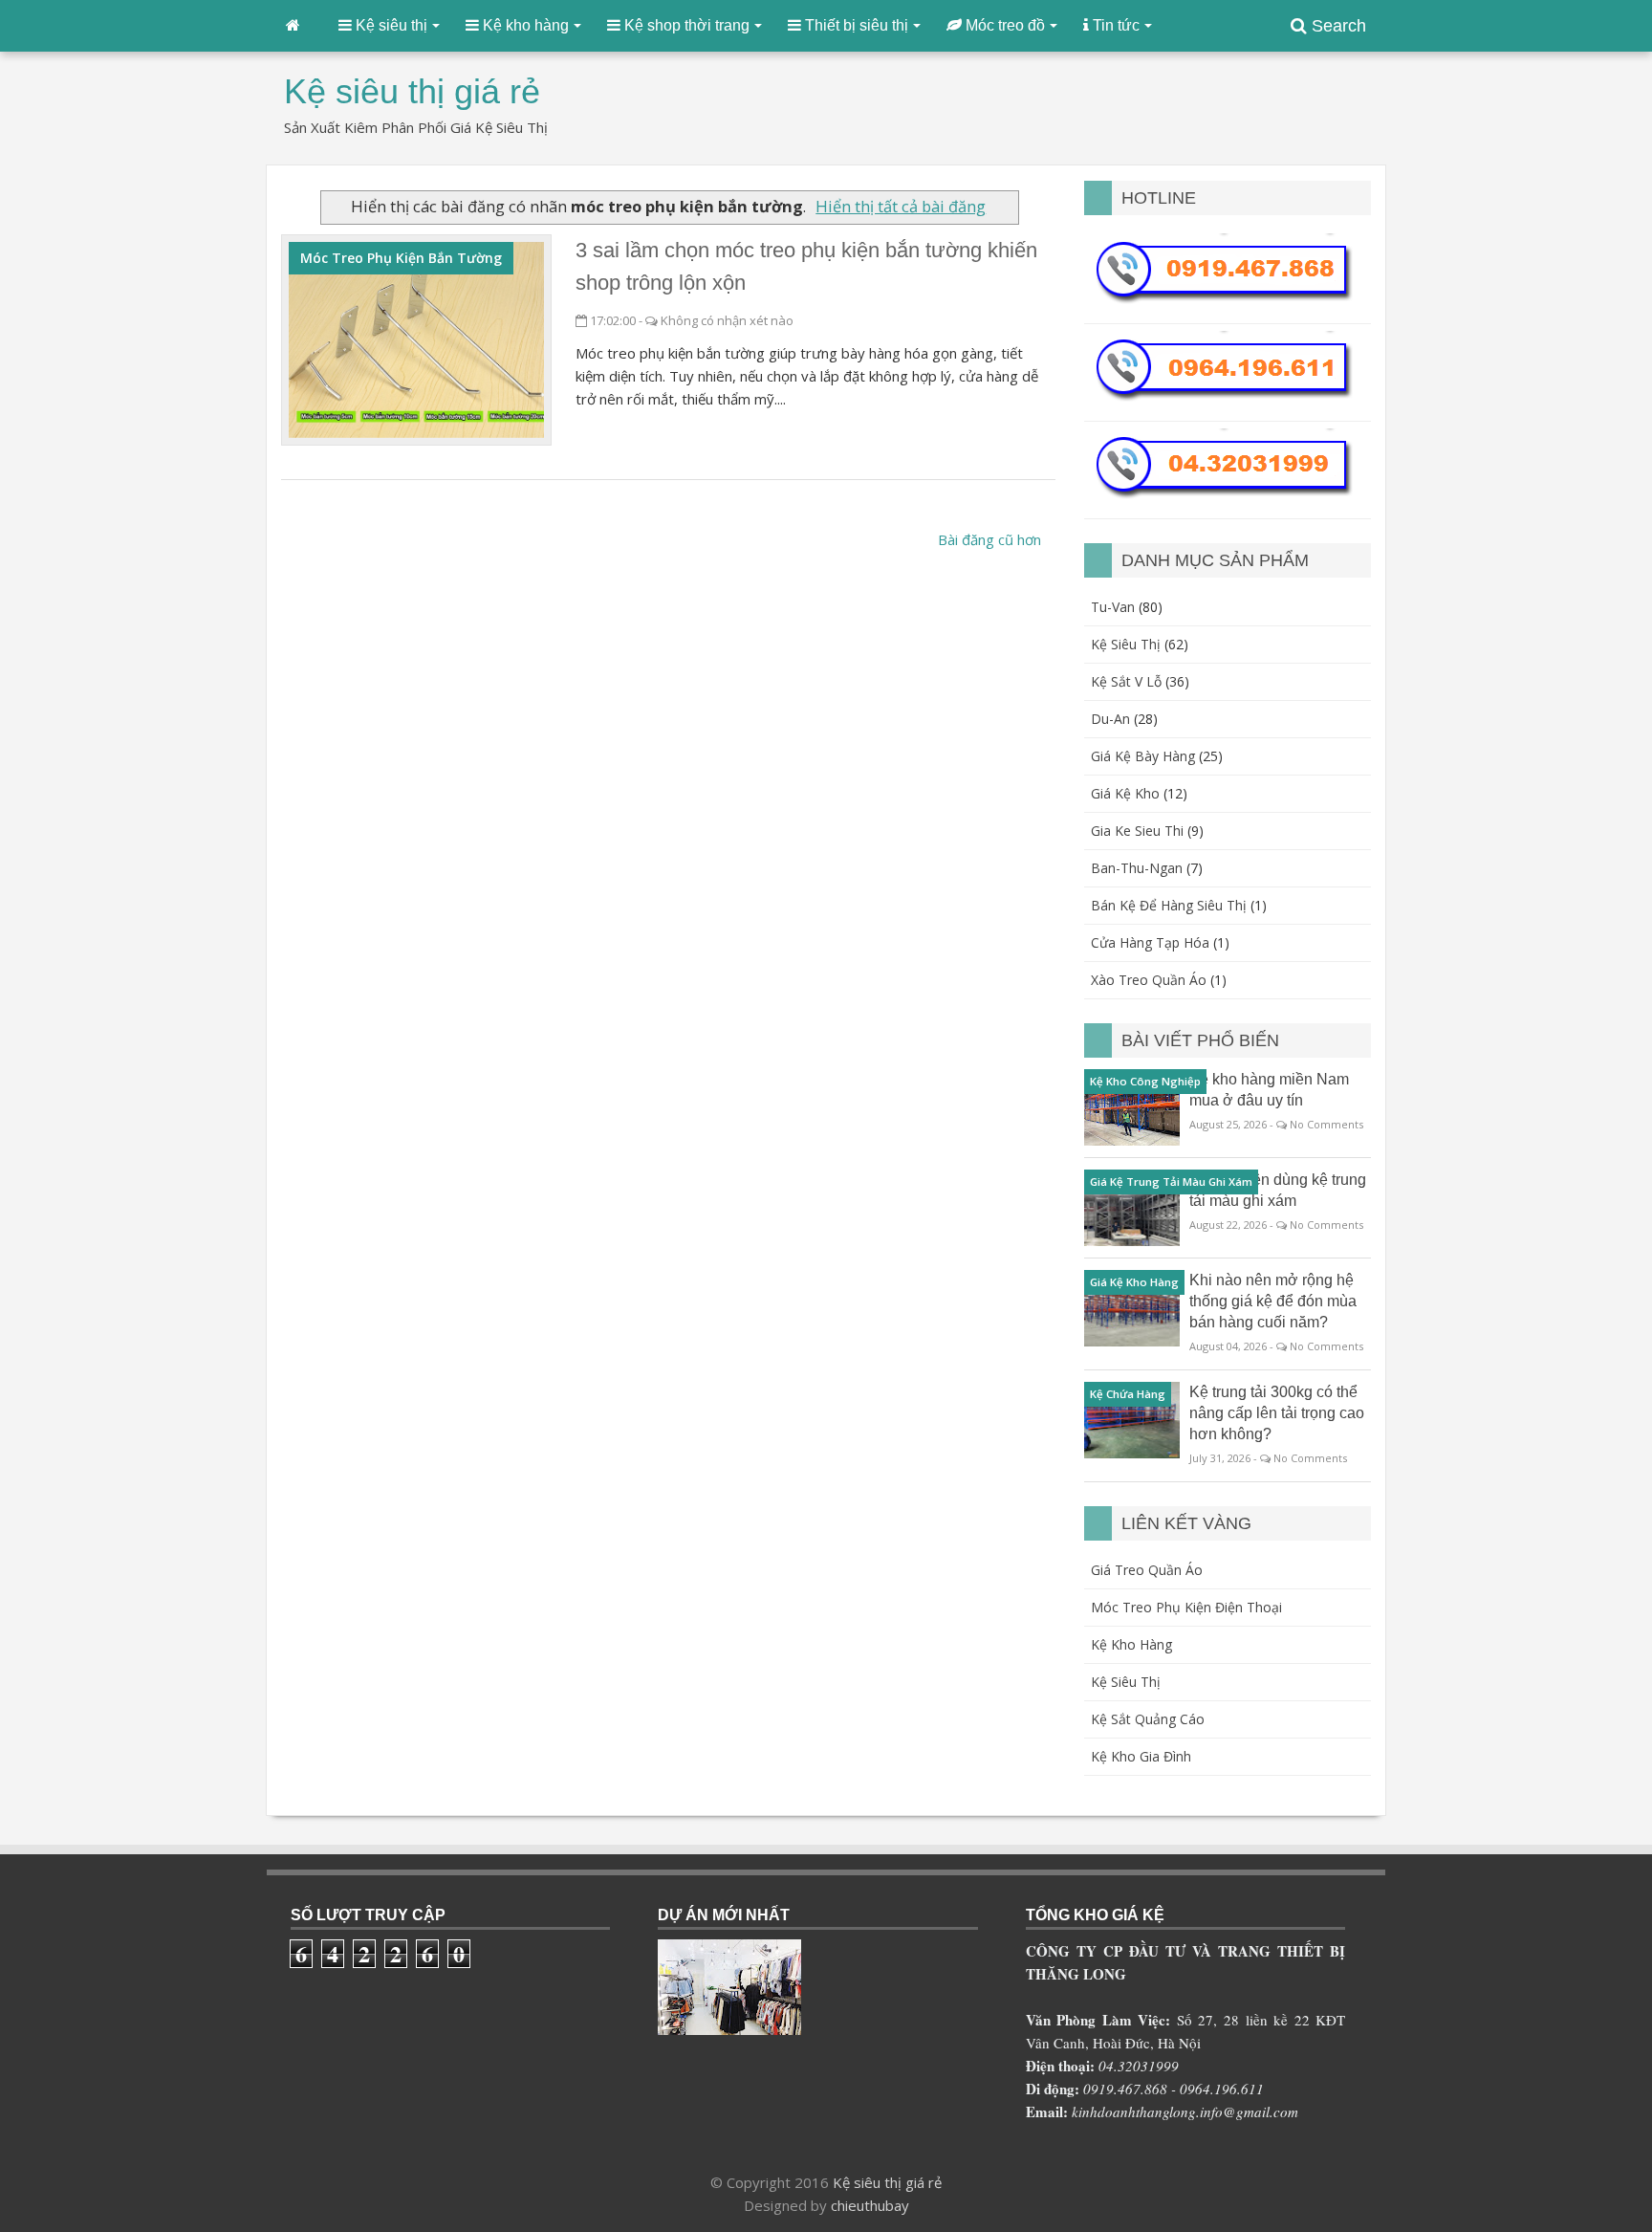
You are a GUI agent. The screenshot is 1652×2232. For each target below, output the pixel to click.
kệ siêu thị (1126, 644)
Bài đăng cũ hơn (989, 539)
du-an (1110, 719)
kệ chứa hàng (1128, 1394)
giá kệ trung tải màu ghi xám (1171, 1182)
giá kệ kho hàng (1134, 1282)
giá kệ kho (1125, 793)
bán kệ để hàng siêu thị (1169, 905)
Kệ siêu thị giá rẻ (887, 2182)
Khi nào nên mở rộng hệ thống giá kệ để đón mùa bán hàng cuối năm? (1273, 1301)
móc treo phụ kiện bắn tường (401, 258)
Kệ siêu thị (1126, 1682)
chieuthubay (870, 2205)
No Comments (1326, 1124)
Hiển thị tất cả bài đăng (901, 206)
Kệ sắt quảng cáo (1148, 1719)
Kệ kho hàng (1131, 1644)
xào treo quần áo (1149, 980)
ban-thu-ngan (1137, 868)
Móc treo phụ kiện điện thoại (1186, 1607)
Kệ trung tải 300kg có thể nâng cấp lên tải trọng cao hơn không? (1277, 1413)
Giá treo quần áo (1147, 1570)
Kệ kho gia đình (1141, 1756)
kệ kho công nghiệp (1145, 1081)
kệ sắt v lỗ (1126, 681)
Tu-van (1113, 607)
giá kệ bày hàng (1143, 756)
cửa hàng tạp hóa (1150, 942)
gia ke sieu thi (1137, 831)
